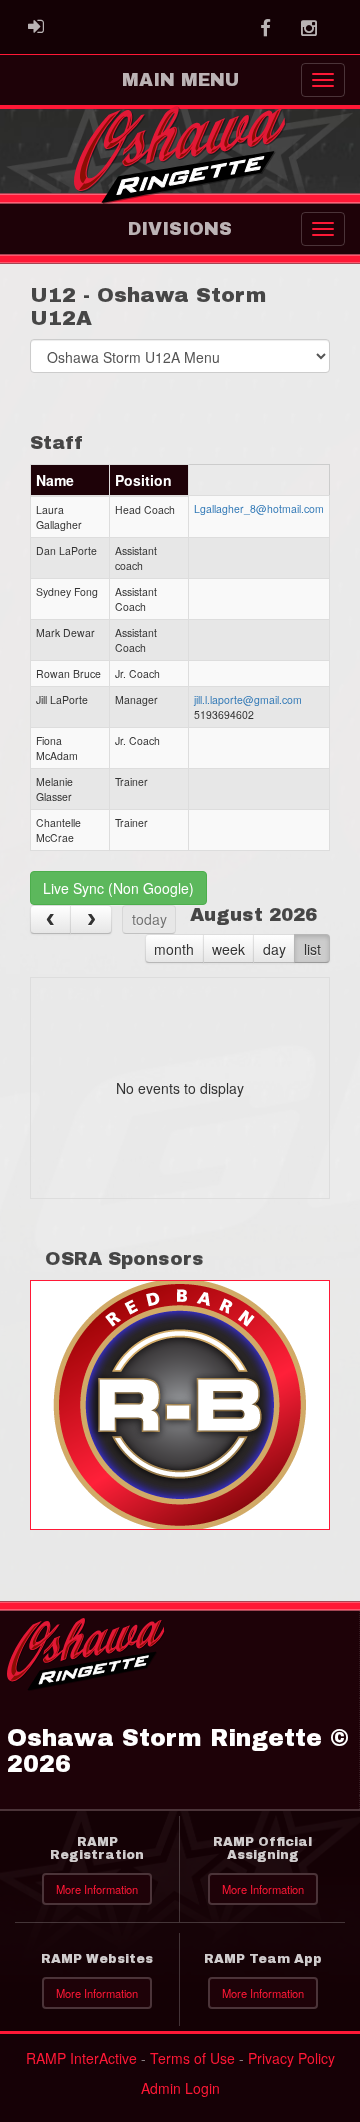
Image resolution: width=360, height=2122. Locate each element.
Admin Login (180, 2088)
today (149, 919)
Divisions (180, 229)
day (274, 949)
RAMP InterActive (81, 2058)
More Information (97, 1889)
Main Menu (180, 80)
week (228, 949)
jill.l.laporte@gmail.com (248, 699)
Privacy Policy (291, 2058)
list (312, 949)
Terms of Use (192, 2058)
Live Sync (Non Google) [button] (118, 888)
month (174, 949)
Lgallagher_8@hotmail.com (259, 508)
